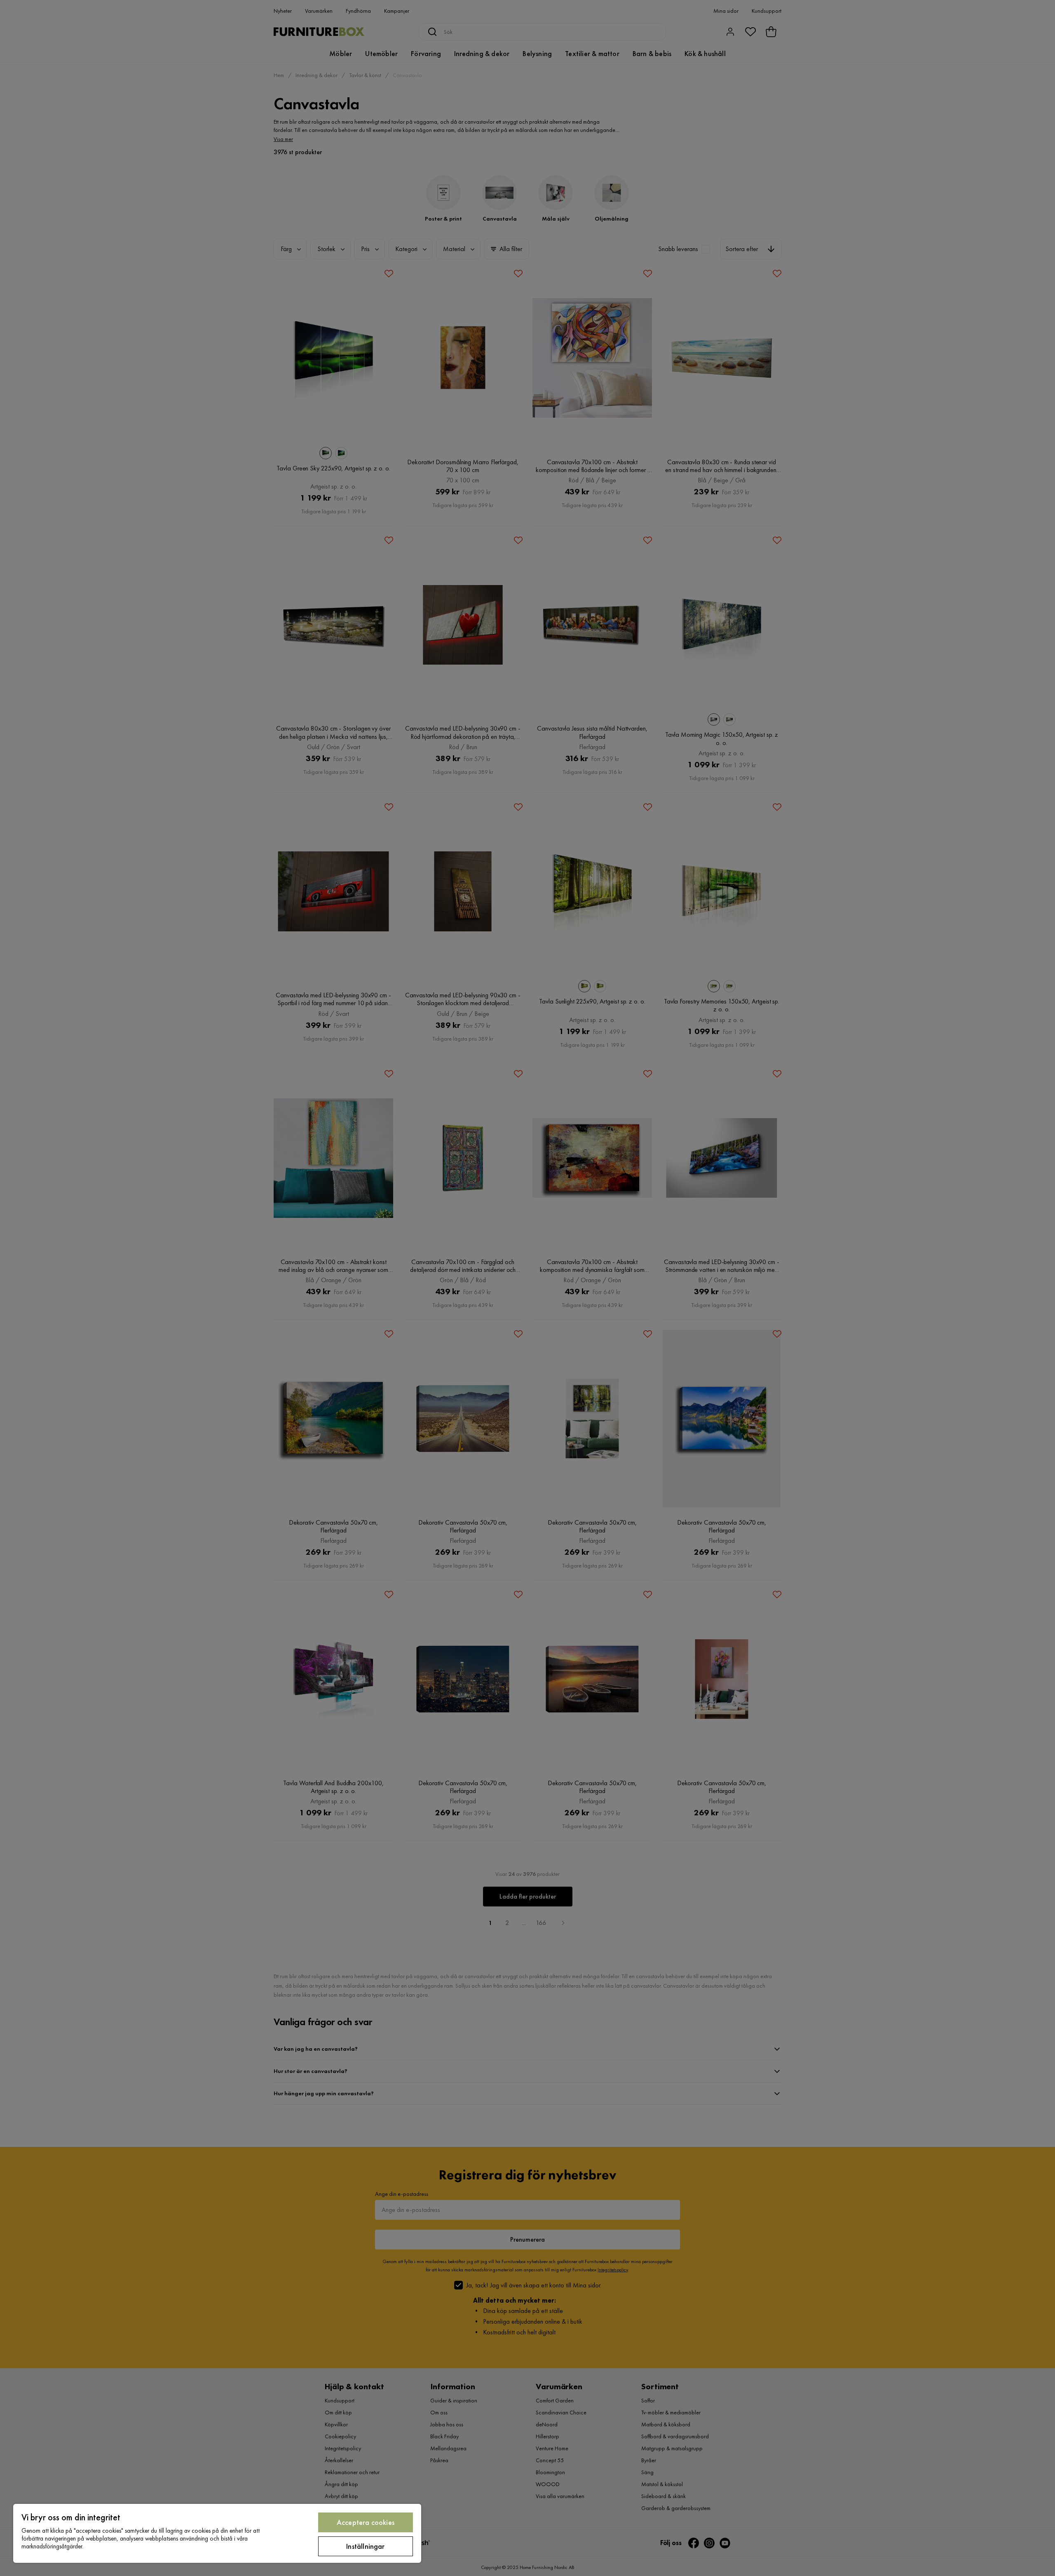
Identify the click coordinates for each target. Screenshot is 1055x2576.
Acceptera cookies (366, 2522)
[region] (217, 2533)
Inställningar (365, 2546)
